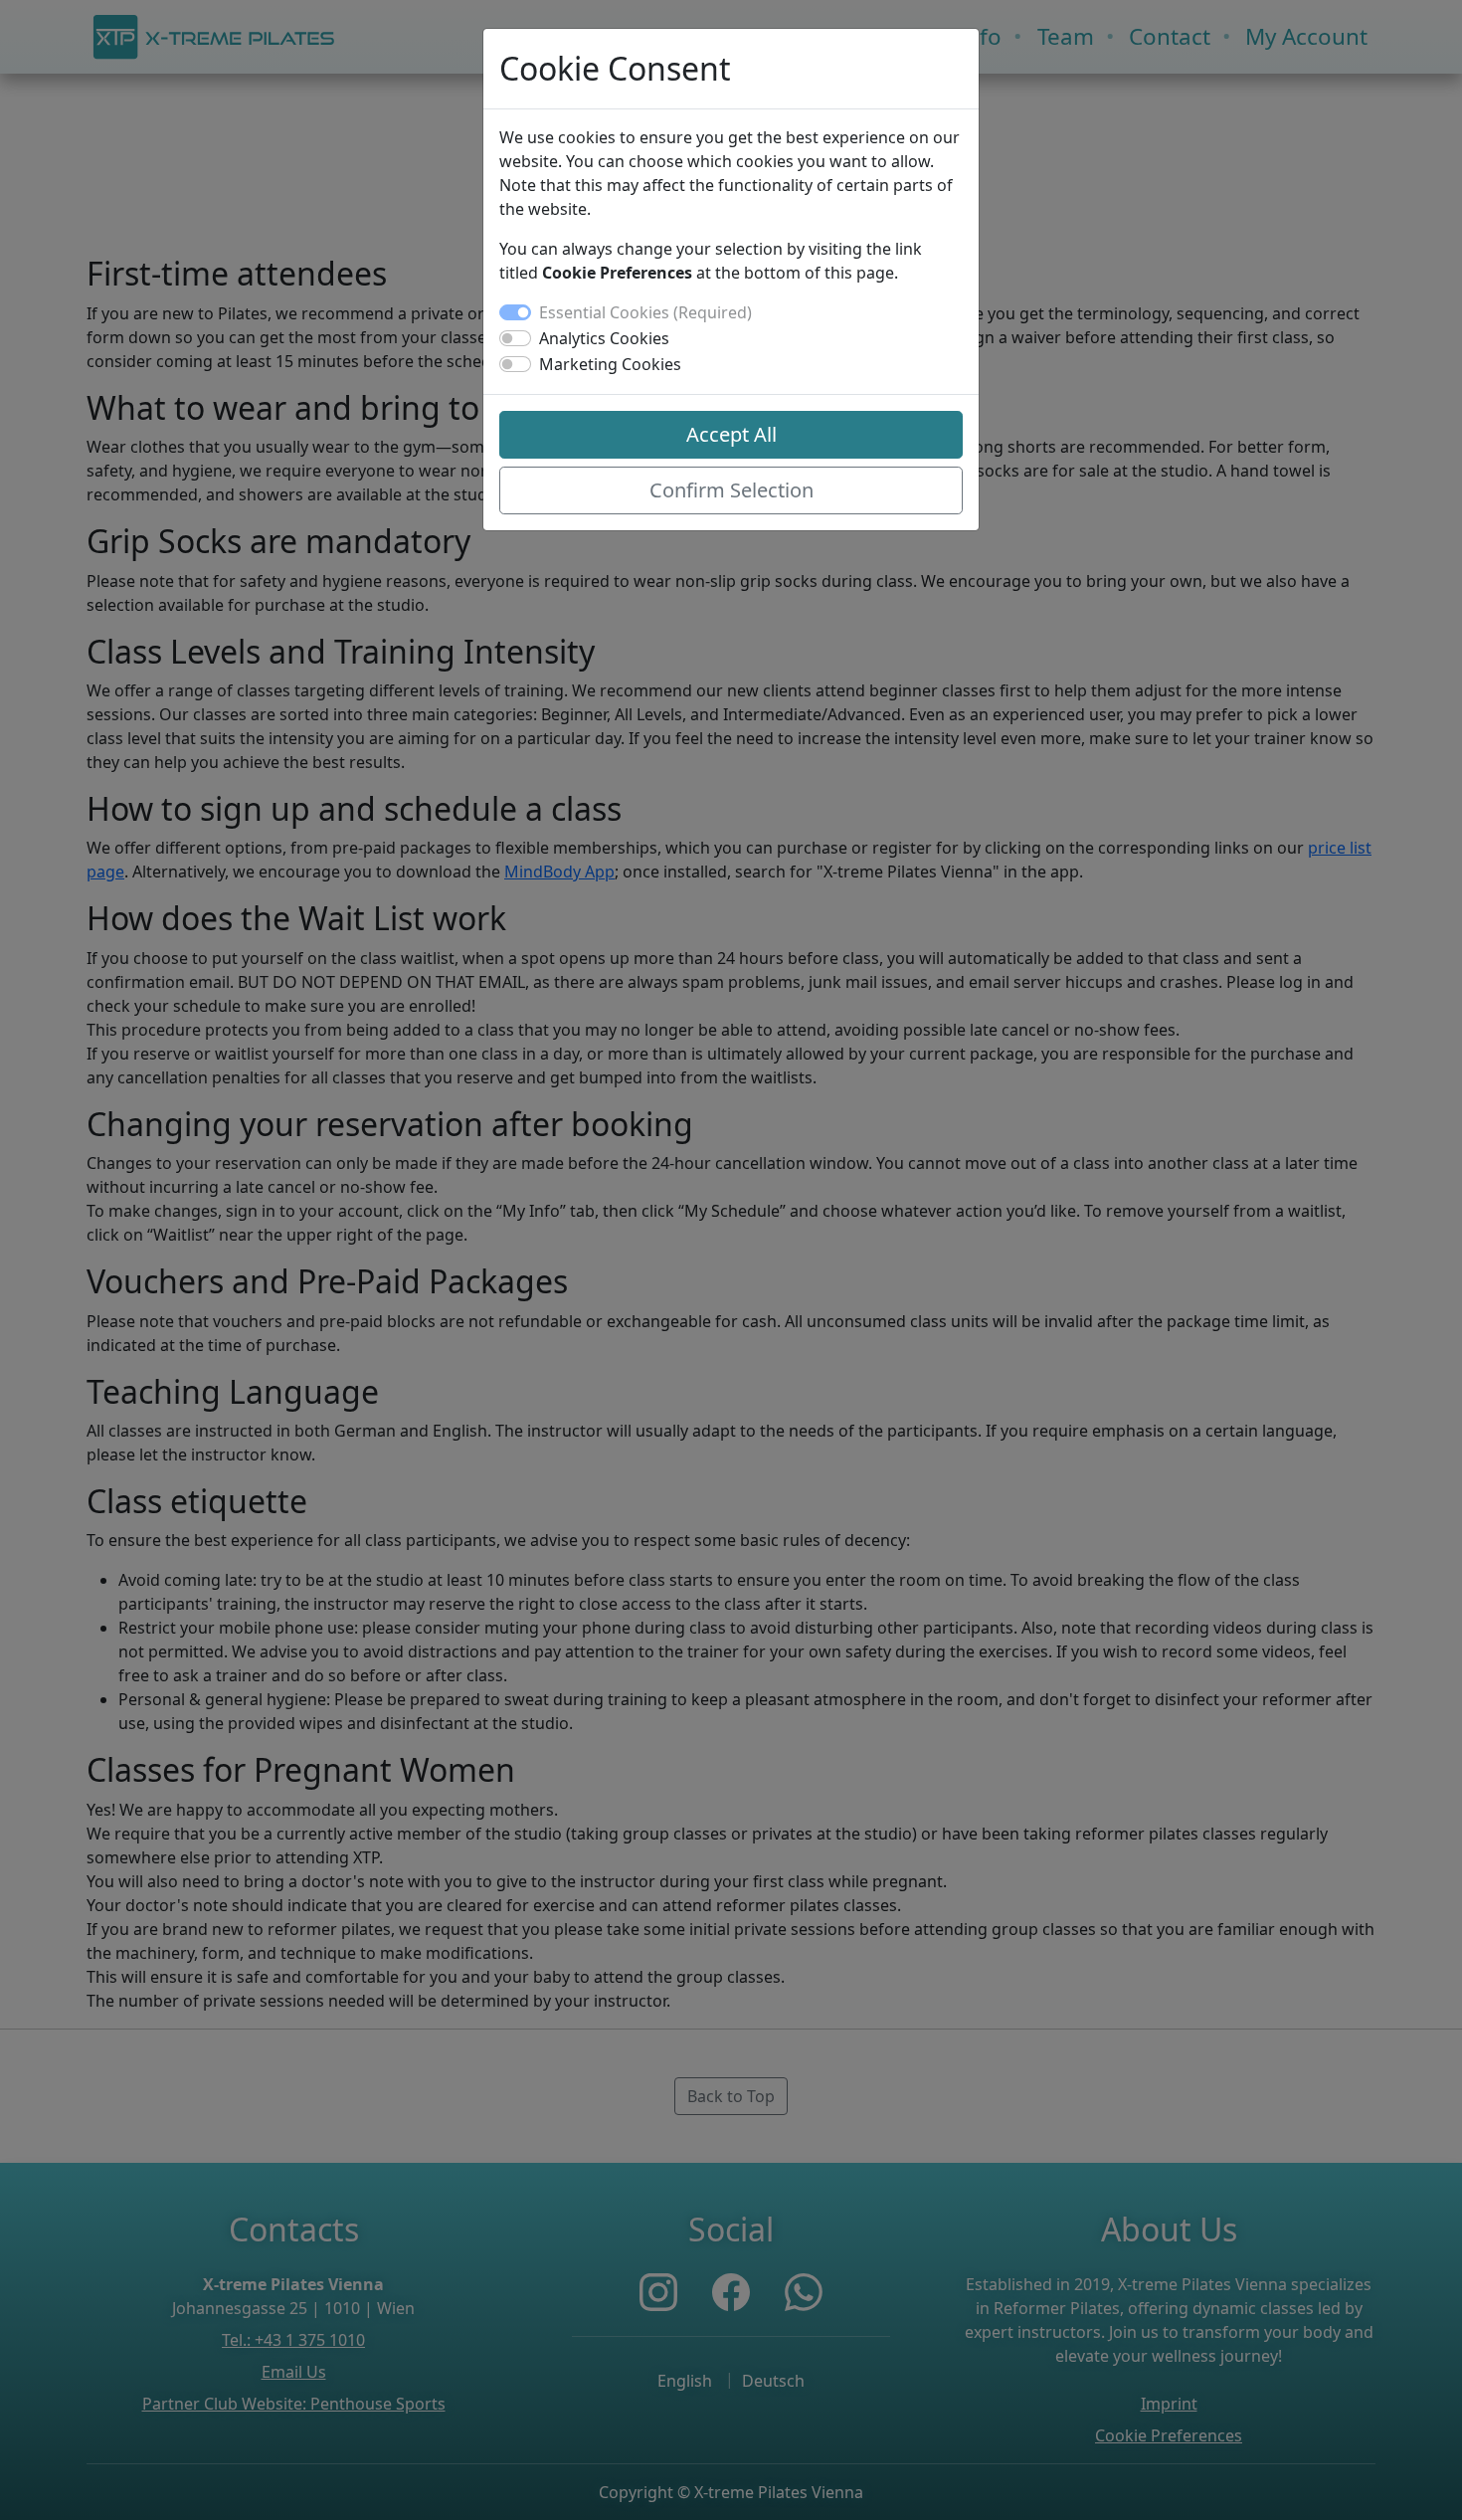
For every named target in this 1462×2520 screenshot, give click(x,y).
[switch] (515, 338)
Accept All (731, 434)
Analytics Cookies (604, 338)
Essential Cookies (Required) (645, 312)
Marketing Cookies (610, 364)
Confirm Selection (731, 490)
